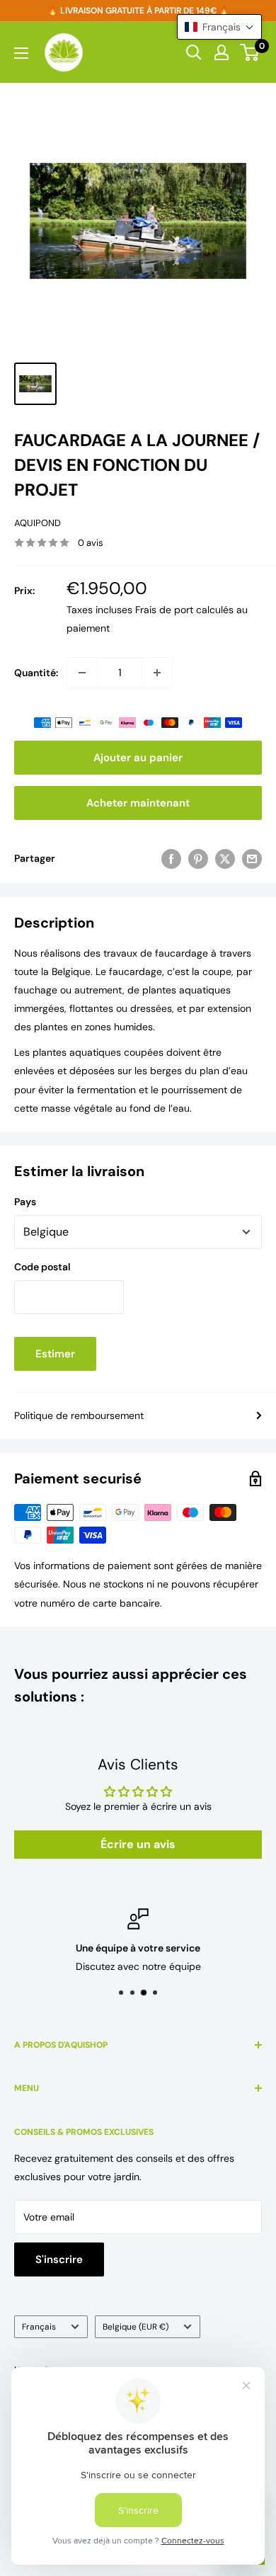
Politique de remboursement (79, 1415)
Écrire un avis (138, 1844)
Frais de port (164, 610)
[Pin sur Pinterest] (198, 858)
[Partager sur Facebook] (171, 858)
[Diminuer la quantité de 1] (82, 673)
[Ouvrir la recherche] (194, 52)
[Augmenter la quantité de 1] (157, 673)
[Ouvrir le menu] (21, 53)
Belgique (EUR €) (136, 2327)
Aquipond (38, 523)
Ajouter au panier (138, 758)
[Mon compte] (222, 52)
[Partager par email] (252, 858)
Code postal (42, 1267)
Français (39, 2327)
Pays (25, 1202)
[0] (250, 52)
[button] (219, 27)
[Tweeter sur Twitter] (225, 858)
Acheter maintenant (138, 803)
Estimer (55, 1354)
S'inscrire (59, 2259)
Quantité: (36, 673)
